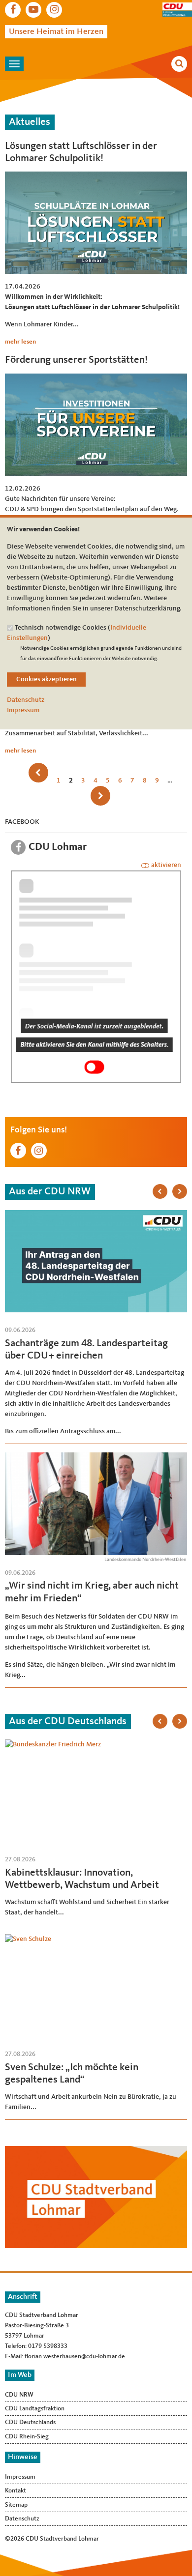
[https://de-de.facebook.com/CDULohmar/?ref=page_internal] (13, 10)
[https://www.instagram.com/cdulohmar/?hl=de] (54, 10)
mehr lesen (20, 342)
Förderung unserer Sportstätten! (76, 360)
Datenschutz (26, 700)
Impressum (23, 710)
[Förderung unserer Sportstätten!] (96, 378)
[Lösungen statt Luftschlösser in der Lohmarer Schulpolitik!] (96, 176)
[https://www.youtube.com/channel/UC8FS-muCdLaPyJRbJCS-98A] (33, 10)
